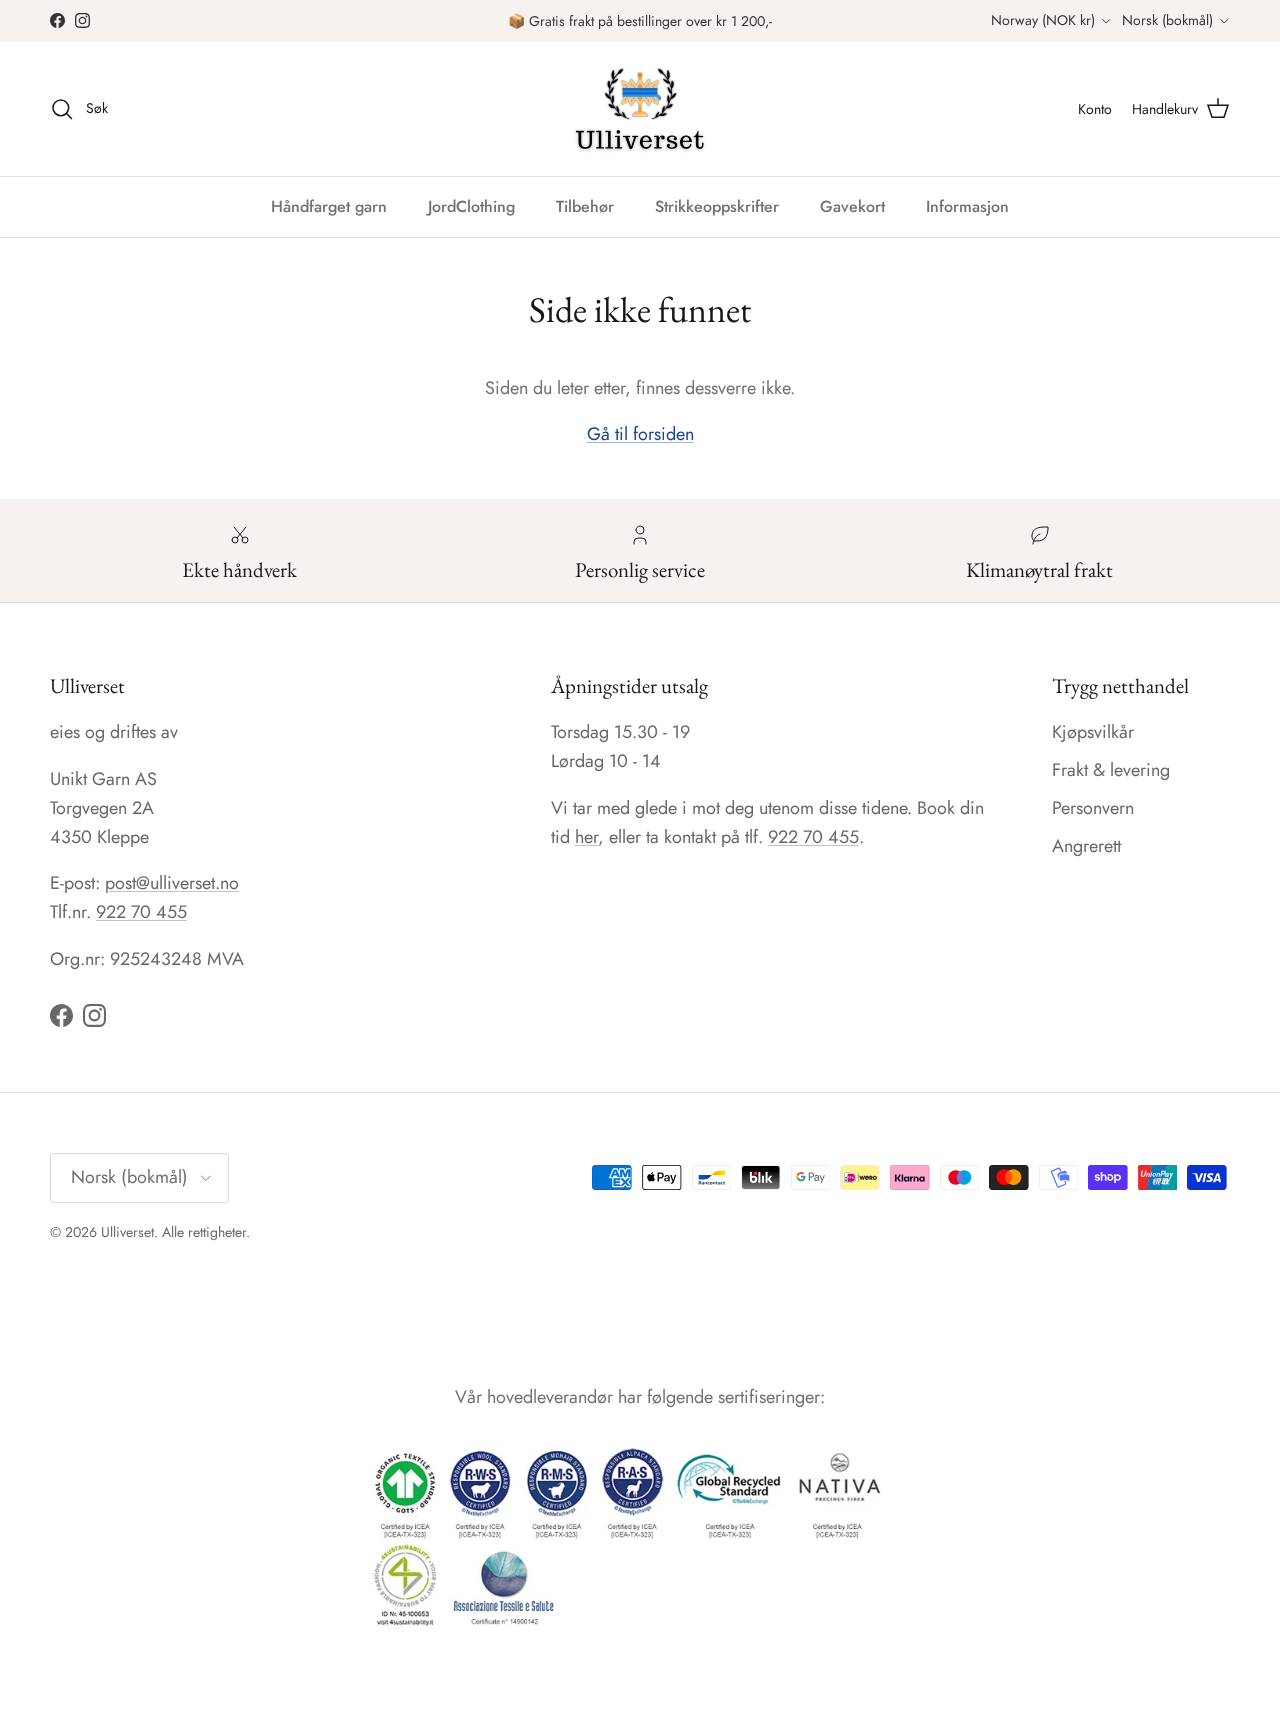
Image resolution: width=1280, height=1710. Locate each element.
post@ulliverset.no (172, 883)
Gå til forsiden (640, 434)
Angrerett (1086, 846)
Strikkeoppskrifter (717, 206)
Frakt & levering (1111, 770)
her (586, 837)
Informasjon (967, 206)
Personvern (1093, 808)
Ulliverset (127, 1232)
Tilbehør (585, 206)
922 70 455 (141, 912)
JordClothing (471, 206)
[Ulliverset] (640, 109)
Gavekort (852, 206)
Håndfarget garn (329, 206)
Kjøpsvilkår (1093, 732)
